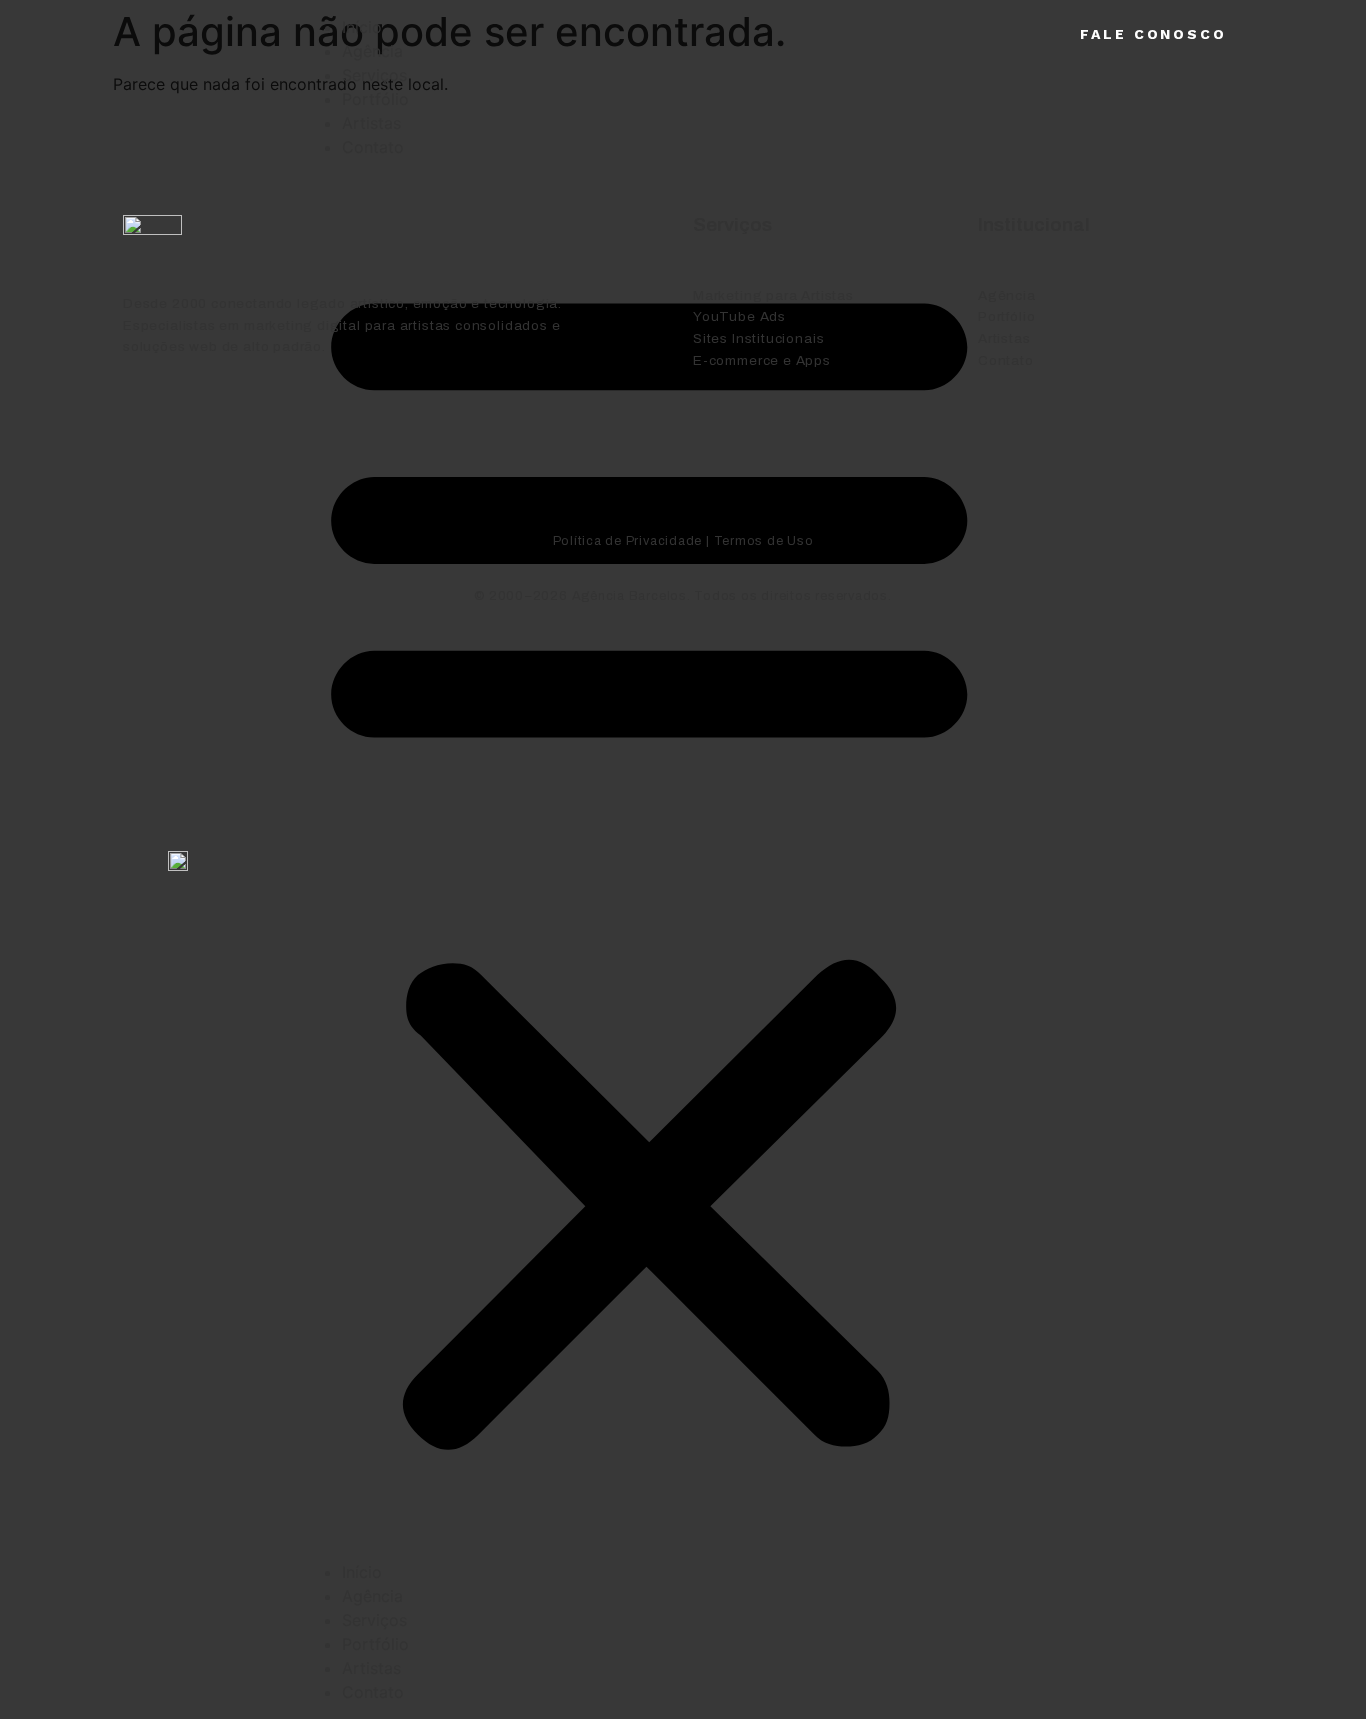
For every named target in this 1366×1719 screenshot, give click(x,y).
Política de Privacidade (628, 541)
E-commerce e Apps (762, 360)
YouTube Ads (739, 316)
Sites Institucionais (758, 338)
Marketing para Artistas (773, 295)
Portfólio (375, 99)
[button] (649, 859)
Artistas (371, 1668)
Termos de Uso (764, 541)
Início (362, 27)
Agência (372, 51)
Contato (373, 1692)
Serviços (374, 75)
